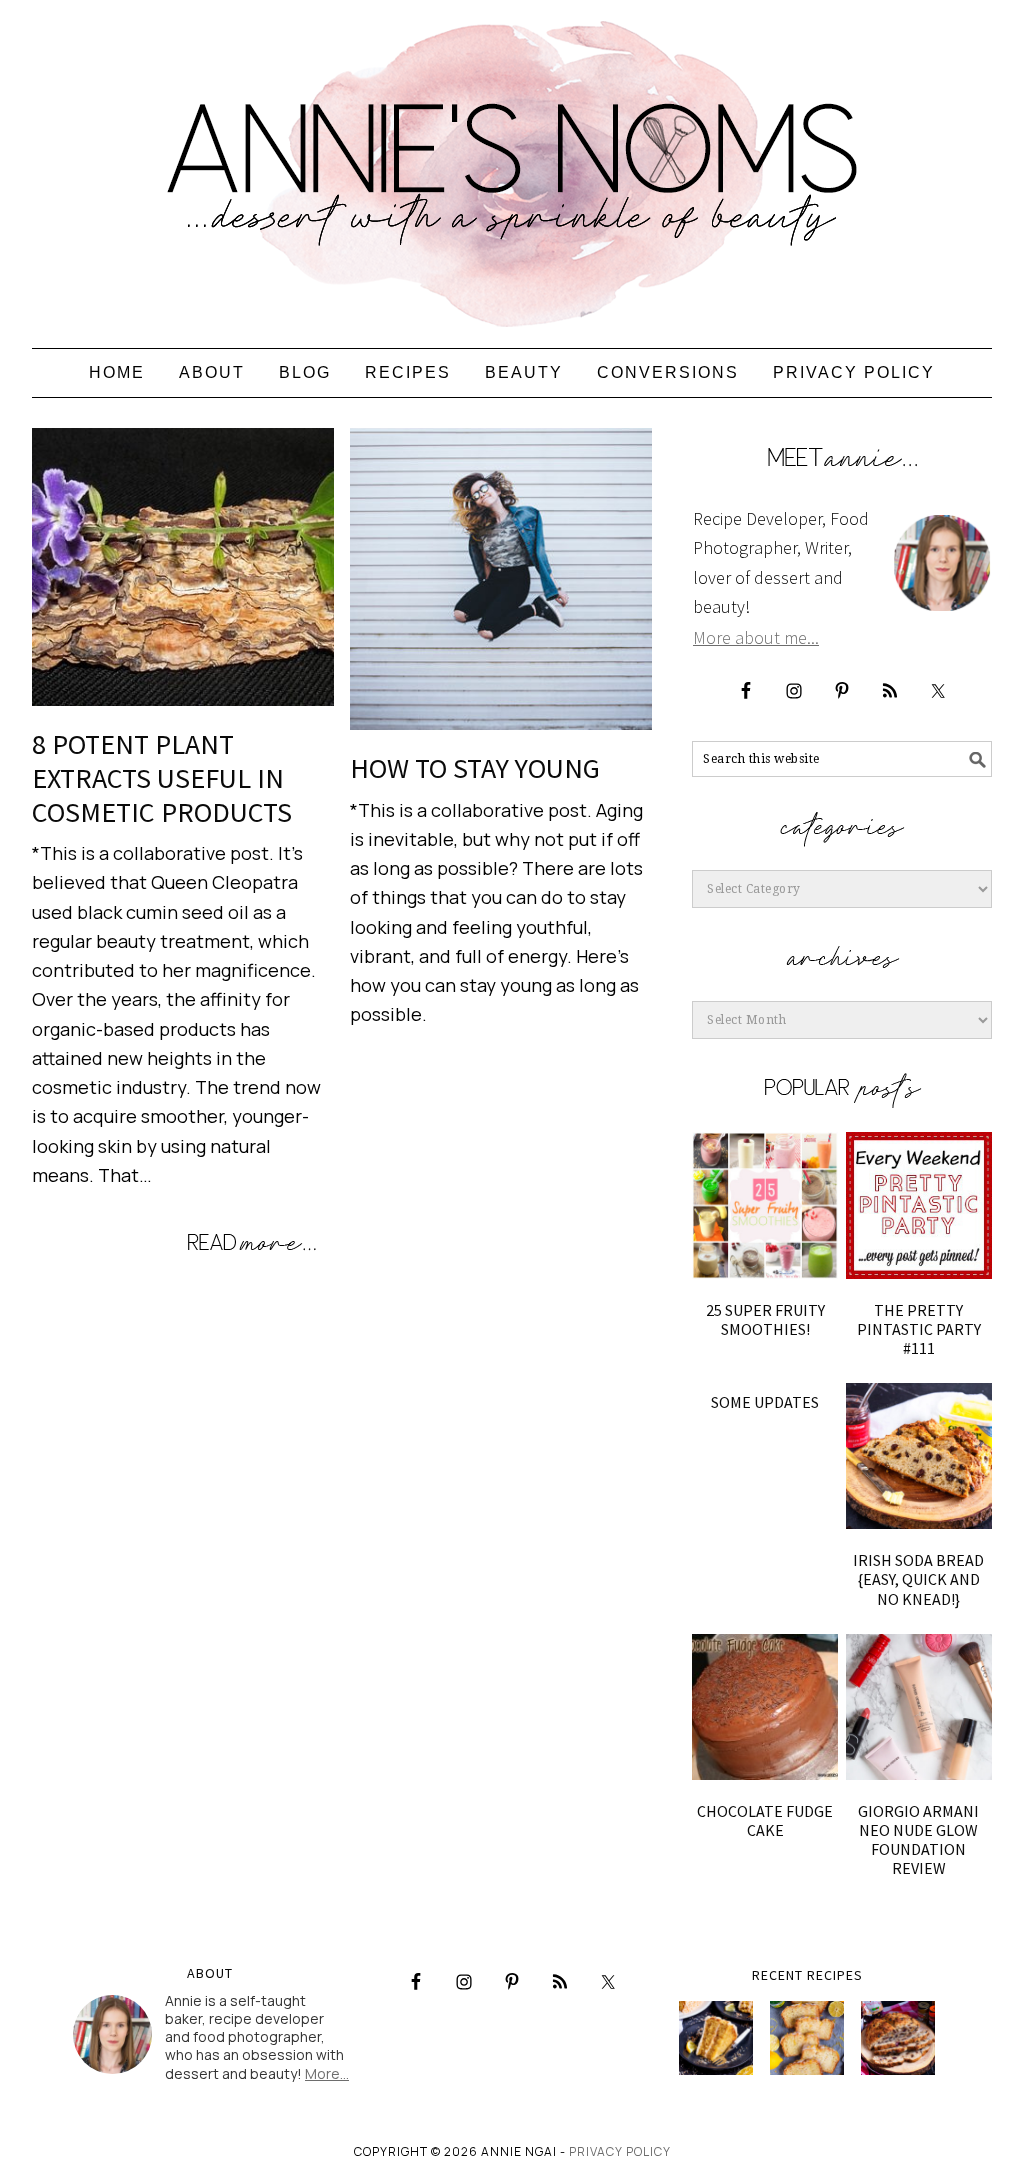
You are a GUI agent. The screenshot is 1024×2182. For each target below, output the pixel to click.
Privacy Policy (620, 2151)
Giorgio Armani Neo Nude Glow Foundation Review (918, 1840)
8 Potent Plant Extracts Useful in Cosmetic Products (162, 777)
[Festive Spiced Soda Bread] (898, 2038)
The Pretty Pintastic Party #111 (919, 1329)
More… (327, 2073)
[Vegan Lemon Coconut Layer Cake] (716, 2038)
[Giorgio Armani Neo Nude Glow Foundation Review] (919, 1707)
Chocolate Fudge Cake (765, 1820)
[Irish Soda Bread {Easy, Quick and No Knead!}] (919, 1456)
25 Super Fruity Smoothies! (765, 1319)
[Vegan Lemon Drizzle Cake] (807, 2038)
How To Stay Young (475, 768)
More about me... (756, 637)
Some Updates (765, 1402)
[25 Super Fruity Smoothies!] (765, 1205)
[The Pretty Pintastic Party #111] (919, 1205)
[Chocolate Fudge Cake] (765, 1707)
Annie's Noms (512, 165)
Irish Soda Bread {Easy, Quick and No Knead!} (918, 1579)
